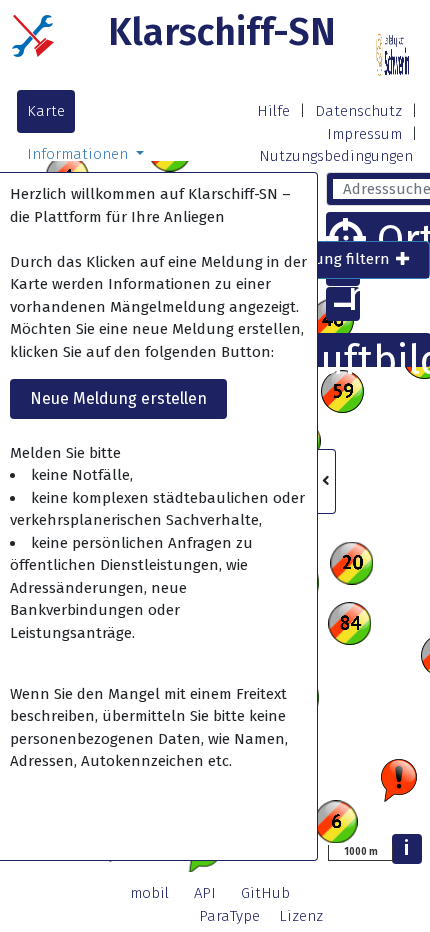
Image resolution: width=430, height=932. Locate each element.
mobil (149, 893)
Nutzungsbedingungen (336, 156)
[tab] (324, 260)
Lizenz (301, 916)
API (205, 893)
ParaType (229, 916)
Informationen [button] (79, 154)
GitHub (265, 893)
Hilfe (273, 111)
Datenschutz (358, 111)
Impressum (364, 134)
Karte (46, 111)
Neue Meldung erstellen (118, 398)
